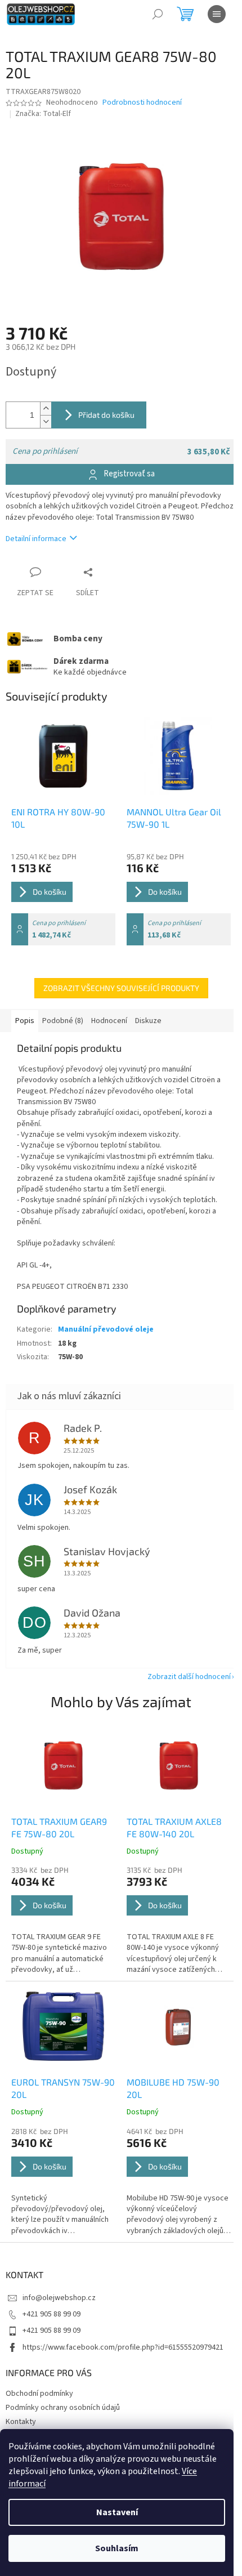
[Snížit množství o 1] (46, 421)
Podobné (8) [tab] (63, 1021)
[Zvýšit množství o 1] (46, 409)
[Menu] (217, 14)
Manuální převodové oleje (106, 1329)
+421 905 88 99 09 (51, 2314)
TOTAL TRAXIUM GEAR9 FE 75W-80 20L (59, 1827)
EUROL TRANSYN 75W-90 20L (63, 2088)
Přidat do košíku (106, 415)
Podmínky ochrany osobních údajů (63, 2408)
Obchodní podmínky (39, 2394)
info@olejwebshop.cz (59, 2298)
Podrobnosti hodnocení (142, 103)
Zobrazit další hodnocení (189, 1677)
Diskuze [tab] (148, 1021)
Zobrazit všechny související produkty (121, 988)
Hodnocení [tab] (109, 1021)
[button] (63, 1920)
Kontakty (21, 2422)
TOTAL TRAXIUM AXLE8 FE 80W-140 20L (174, 1827)
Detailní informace (36, 539)
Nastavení (117, 2512)
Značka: (43, 114)
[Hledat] (158, 14)
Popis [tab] (25, 1021)
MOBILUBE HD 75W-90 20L (173, 2088)
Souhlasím (117, 2548)
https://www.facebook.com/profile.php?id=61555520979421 (123, 2347)
